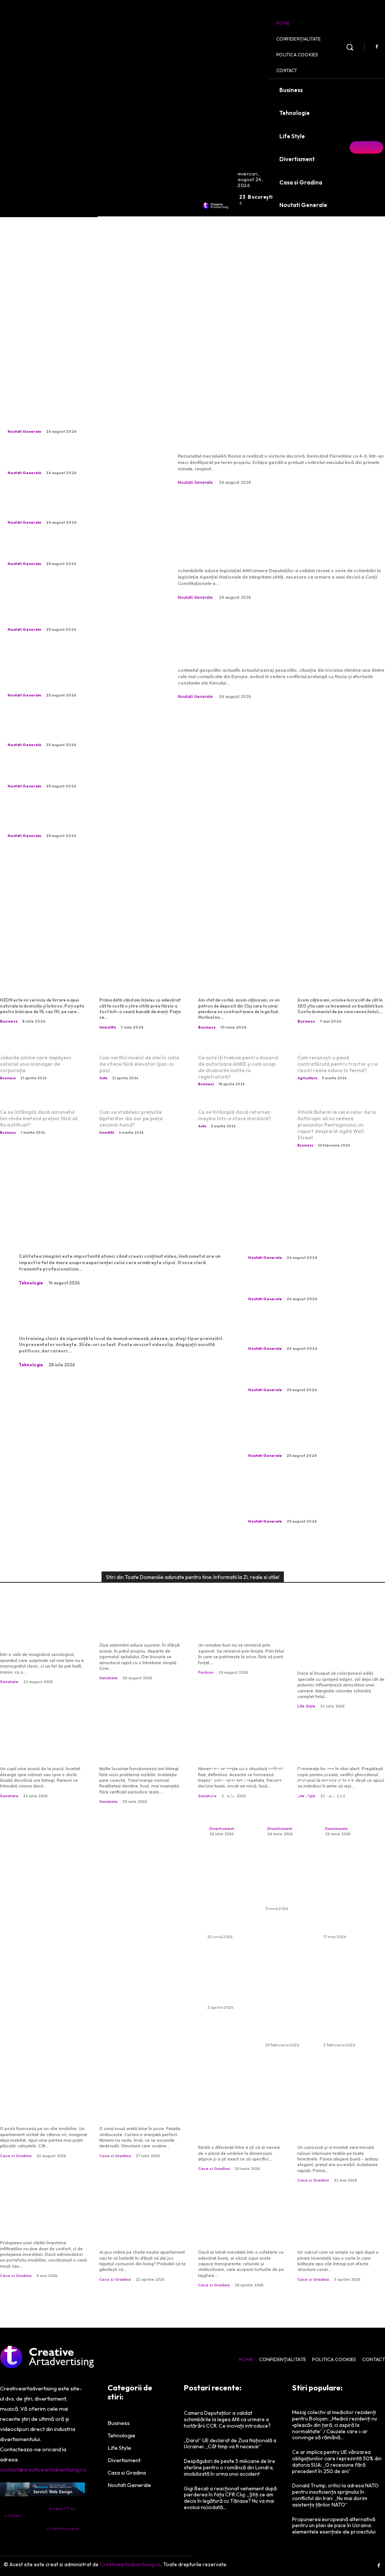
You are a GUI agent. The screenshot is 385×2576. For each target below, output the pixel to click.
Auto (103, 1078)
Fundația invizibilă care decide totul (139, 2113)
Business (9, 1021)
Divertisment (222, 1829)
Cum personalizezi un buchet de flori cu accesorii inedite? (231, 1782)
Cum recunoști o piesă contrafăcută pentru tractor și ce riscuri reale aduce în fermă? (337, 1064)
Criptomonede (63, 2528)
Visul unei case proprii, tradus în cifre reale (39, 2113)
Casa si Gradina (16, 2156)
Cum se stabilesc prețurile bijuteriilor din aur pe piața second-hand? (131, 1118)
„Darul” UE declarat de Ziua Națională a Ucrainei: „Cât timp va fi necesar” (278, 638)
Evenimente (336, 1829)
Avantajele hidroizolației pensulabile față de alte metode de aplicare (43, 2223)
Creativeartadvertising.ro (130, 2564)
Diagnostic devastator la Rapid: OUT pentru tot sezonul (78, 773)
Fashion (206, 1672)
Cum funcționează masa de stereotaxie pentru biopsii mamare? (42, 1634)
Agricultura (307, 1078)
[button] (350, 47)
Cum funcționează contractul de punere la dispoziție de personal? (239, 981)
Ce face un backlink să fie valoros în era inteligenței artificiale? (341, 981)
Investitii (108, 1027)
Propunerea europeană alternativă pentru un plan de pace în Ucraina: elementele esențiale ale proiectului (334, 2526)
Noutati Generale (24, 431)
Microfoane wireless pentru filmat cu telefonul (118, 1233)
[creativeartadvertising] (216, 205)
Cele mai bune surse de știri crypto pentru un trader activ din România (142, 981)
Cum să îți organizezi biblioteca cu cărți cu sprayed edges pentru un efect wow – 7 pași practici (341, 1644)
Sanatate (9, 1682)
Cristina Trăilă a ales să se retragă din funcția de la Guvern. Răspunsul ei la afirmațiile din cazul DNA (68, 505)
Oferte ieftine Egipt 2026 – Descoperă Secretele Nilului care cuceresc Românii (344, 1894)
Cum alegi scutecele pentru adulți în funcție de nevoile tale (287, 1880)
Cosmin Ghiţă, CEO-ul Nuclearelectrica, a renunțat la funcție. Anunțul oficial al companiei (73, 727)
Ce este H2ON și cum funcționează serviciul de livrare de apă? (44, 981)
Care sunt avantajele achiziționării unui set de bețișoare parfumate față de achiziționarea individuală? (347, 1997)
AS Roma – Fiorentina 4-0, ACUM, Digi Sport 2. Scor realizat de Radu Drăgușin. (277, 424)
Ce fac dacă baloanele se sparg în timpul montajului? (229, 1979)
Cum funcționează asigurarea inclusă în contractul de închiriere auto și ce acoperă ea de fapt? (289, 1997)
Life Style (306, 1706)
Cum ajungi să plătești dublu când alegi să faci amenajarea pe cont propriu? (140, 2227)
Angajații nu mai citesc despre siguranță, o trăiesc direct (107, 1316)
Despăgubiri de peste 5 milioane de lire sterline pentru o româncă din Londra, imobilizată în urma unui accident (230, 2467)
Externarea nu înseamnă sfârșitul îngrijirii (142, 1630)
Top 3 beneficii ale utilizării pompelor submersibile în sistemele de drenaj (341, 2227)
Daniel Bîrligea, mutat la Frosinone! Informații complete (63, 551)
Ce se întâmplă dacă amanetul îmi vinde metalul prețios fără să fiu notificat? (39, 1118)
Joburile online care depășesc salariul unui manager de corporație (36, 1064)
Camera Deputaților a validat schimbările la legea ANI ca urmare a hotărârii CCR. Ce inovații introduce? (280, 531)
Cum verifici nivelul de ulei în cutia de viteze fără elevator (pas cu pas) (139, 1064)
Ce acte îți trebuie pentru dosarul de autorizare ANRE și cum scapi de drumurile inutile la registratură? (238, 1067)
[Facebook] (377, 47)
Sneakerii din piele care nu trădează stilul (239, 1630)
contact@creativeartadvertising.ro (43, 2469)
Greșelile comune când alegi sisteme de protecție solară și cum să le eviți (337, 2123)
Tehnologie (31, 1283)
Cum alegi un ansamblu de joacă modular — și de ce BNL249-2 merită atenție (288, 1770)
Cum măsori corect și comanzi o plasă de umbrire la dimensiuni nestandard (235, 2123)
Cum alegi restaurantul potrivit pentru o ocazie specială (346, 1782)
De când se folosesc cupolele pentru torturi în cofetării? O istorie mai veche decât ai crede (242, 2227)
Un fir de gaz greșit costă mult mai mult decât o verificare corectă (143, 1749)
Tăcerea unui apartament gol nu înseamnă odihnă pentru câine (76, 460)
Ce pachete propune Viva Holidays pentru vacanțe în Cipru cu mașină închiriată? (230, 1894)
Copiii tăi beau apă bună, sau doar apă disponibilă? (43, 1749)
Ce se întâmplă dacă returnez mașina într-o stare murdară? (234, 1115)
